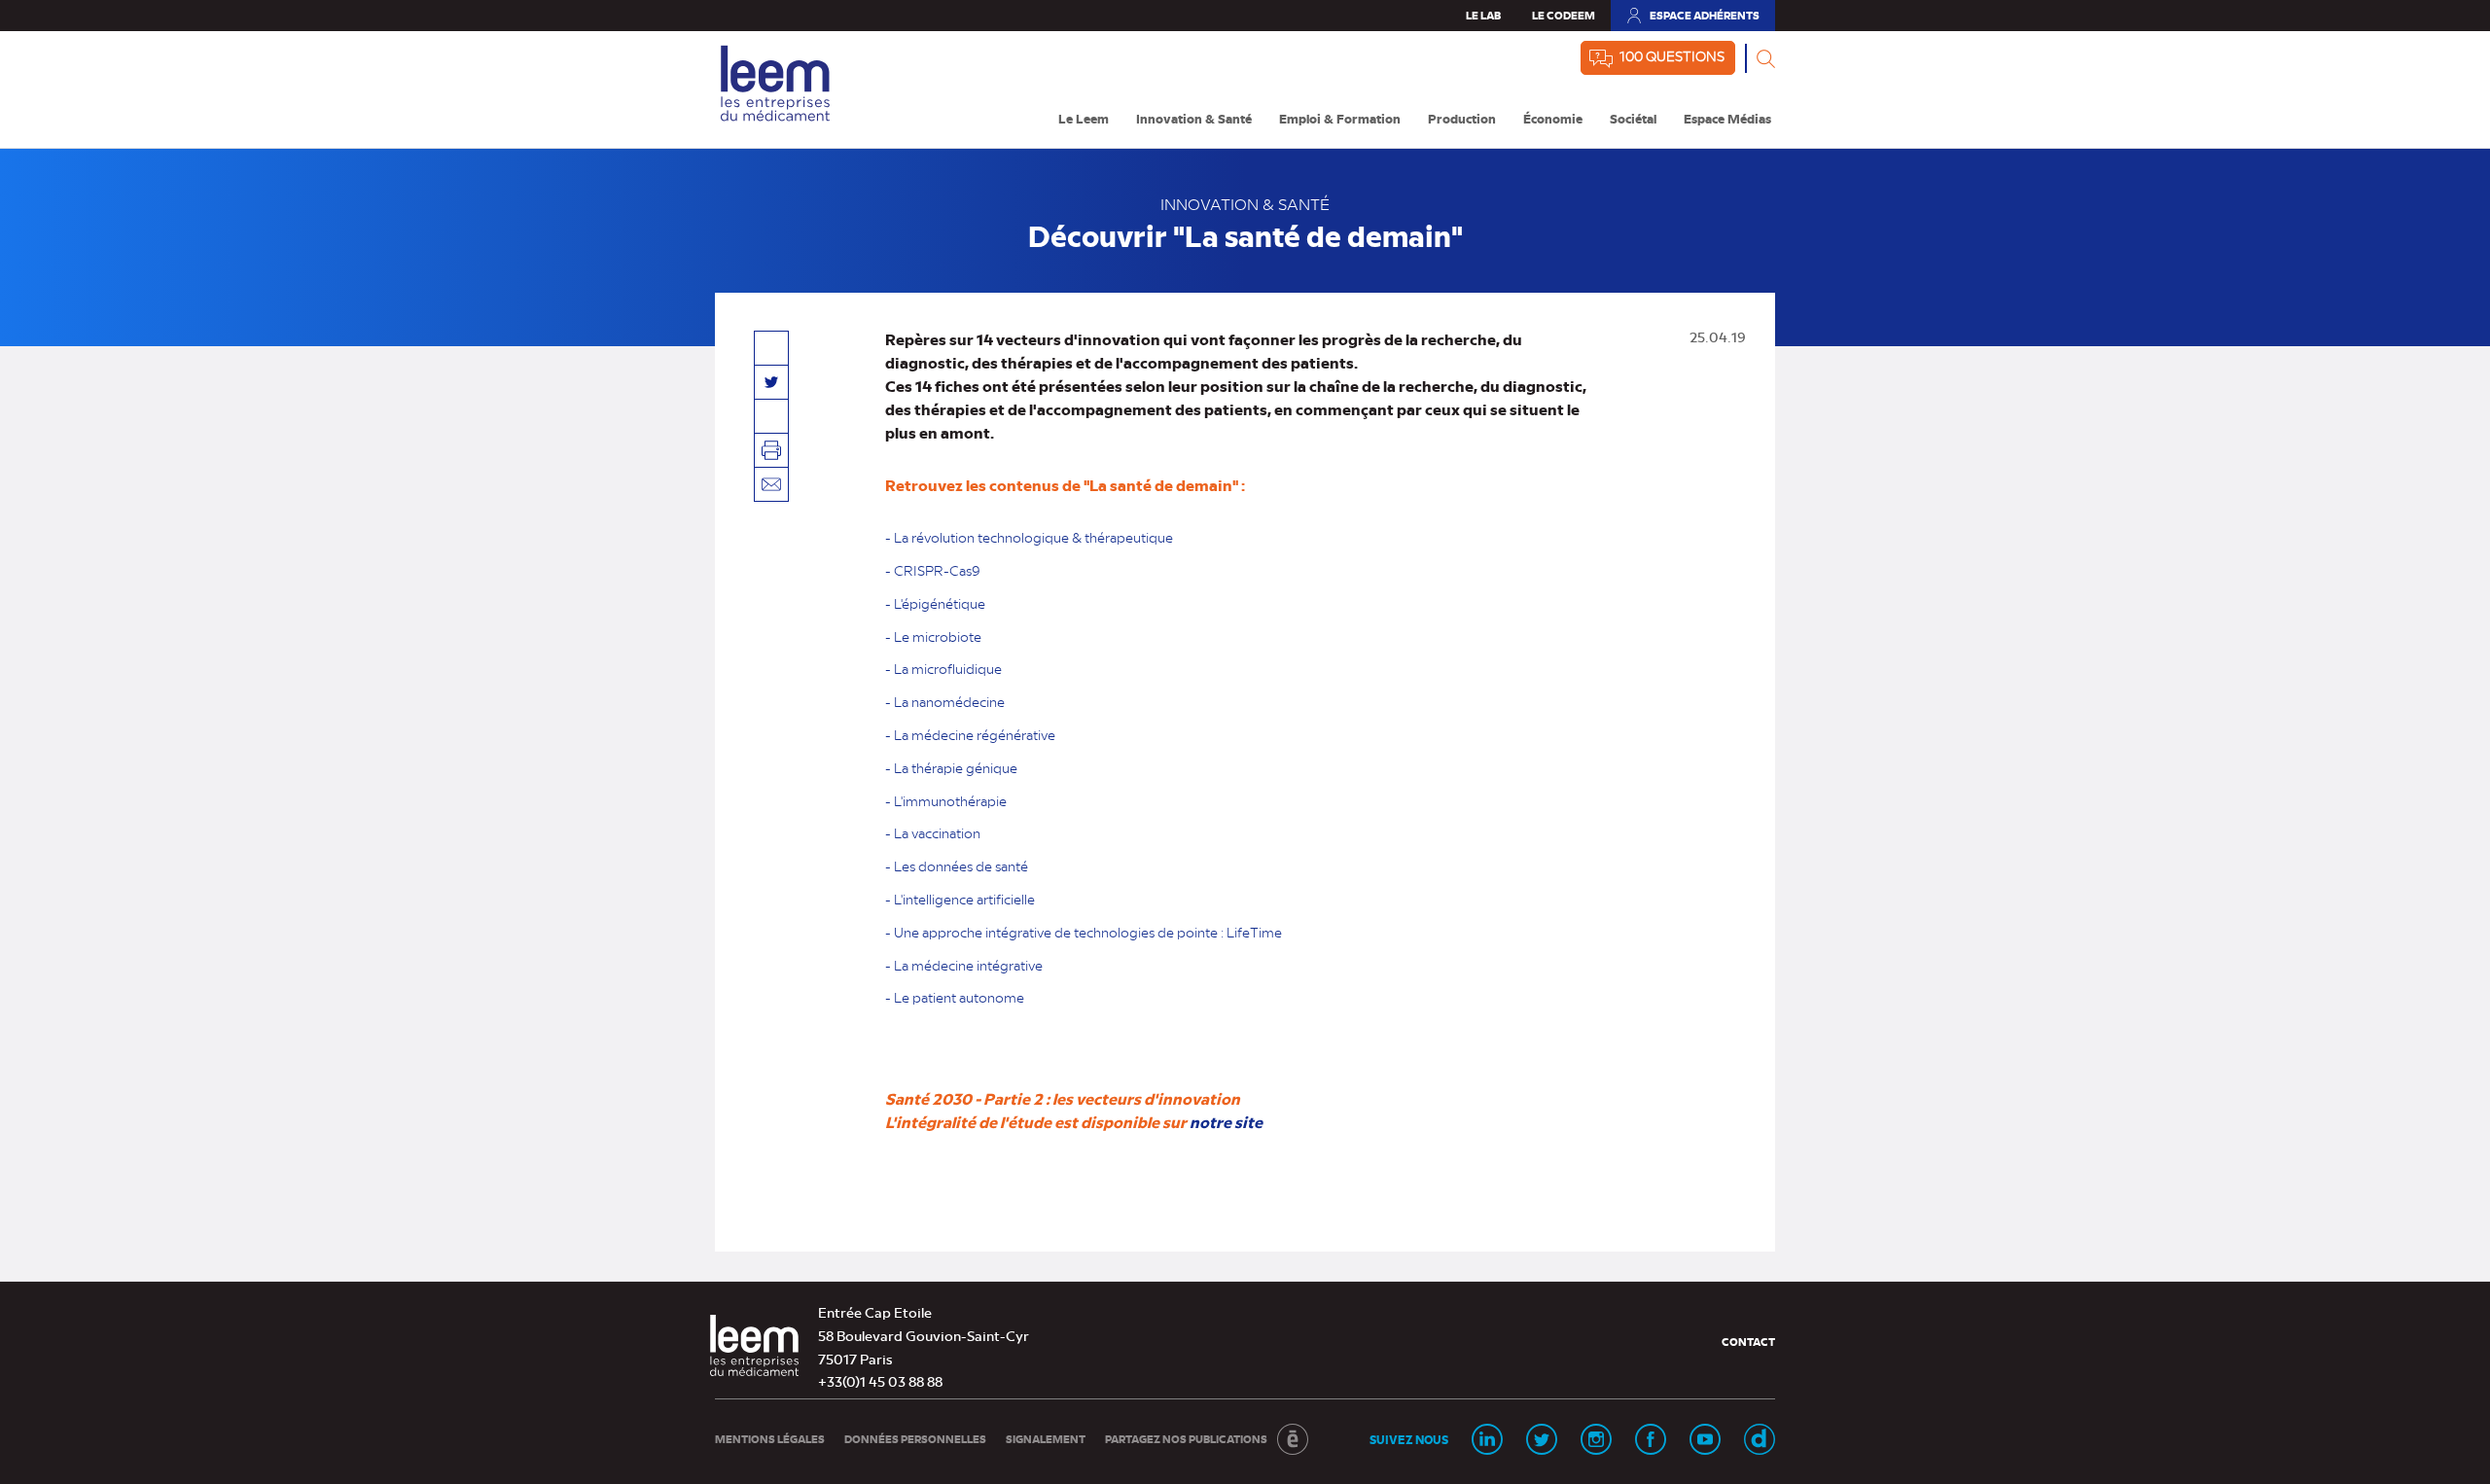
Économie (1553, 118)
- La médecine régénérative (970, 734)
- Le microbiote (933, 636)
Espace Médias (1727, 118)
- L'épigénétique (935, 603)
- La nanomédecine (945, 701)
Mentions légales (770, 1439)
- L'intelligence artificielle (960, 899)
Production (1462, 118)
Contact (1748, 1342)
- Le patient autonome (955, 997)
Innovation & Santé (1194, 118)
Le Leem (1084, 118)
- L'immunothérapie (946, 800)
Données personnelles (915, 1439)
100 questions (1672, 55)
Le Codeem (1564, 15)
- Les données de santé (957, 866)
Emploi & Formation (1340, 118)
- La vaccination (933, 832)
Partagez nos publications (1186, 1439)
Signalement (1046, 1439)
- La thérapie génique (951, 767)
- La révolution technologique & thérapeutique (1031, 537)
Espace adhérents (1692, 19)
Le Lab (1483, 15)
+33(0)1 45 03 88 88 (880, 1381)
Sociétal (1633, 118)
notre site (1226, 1121)
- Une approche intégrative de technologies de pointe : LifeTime (1084, 932)
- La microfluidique (943, 668)
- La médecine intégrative (964, 965)
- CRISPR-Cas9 (933, 570)
